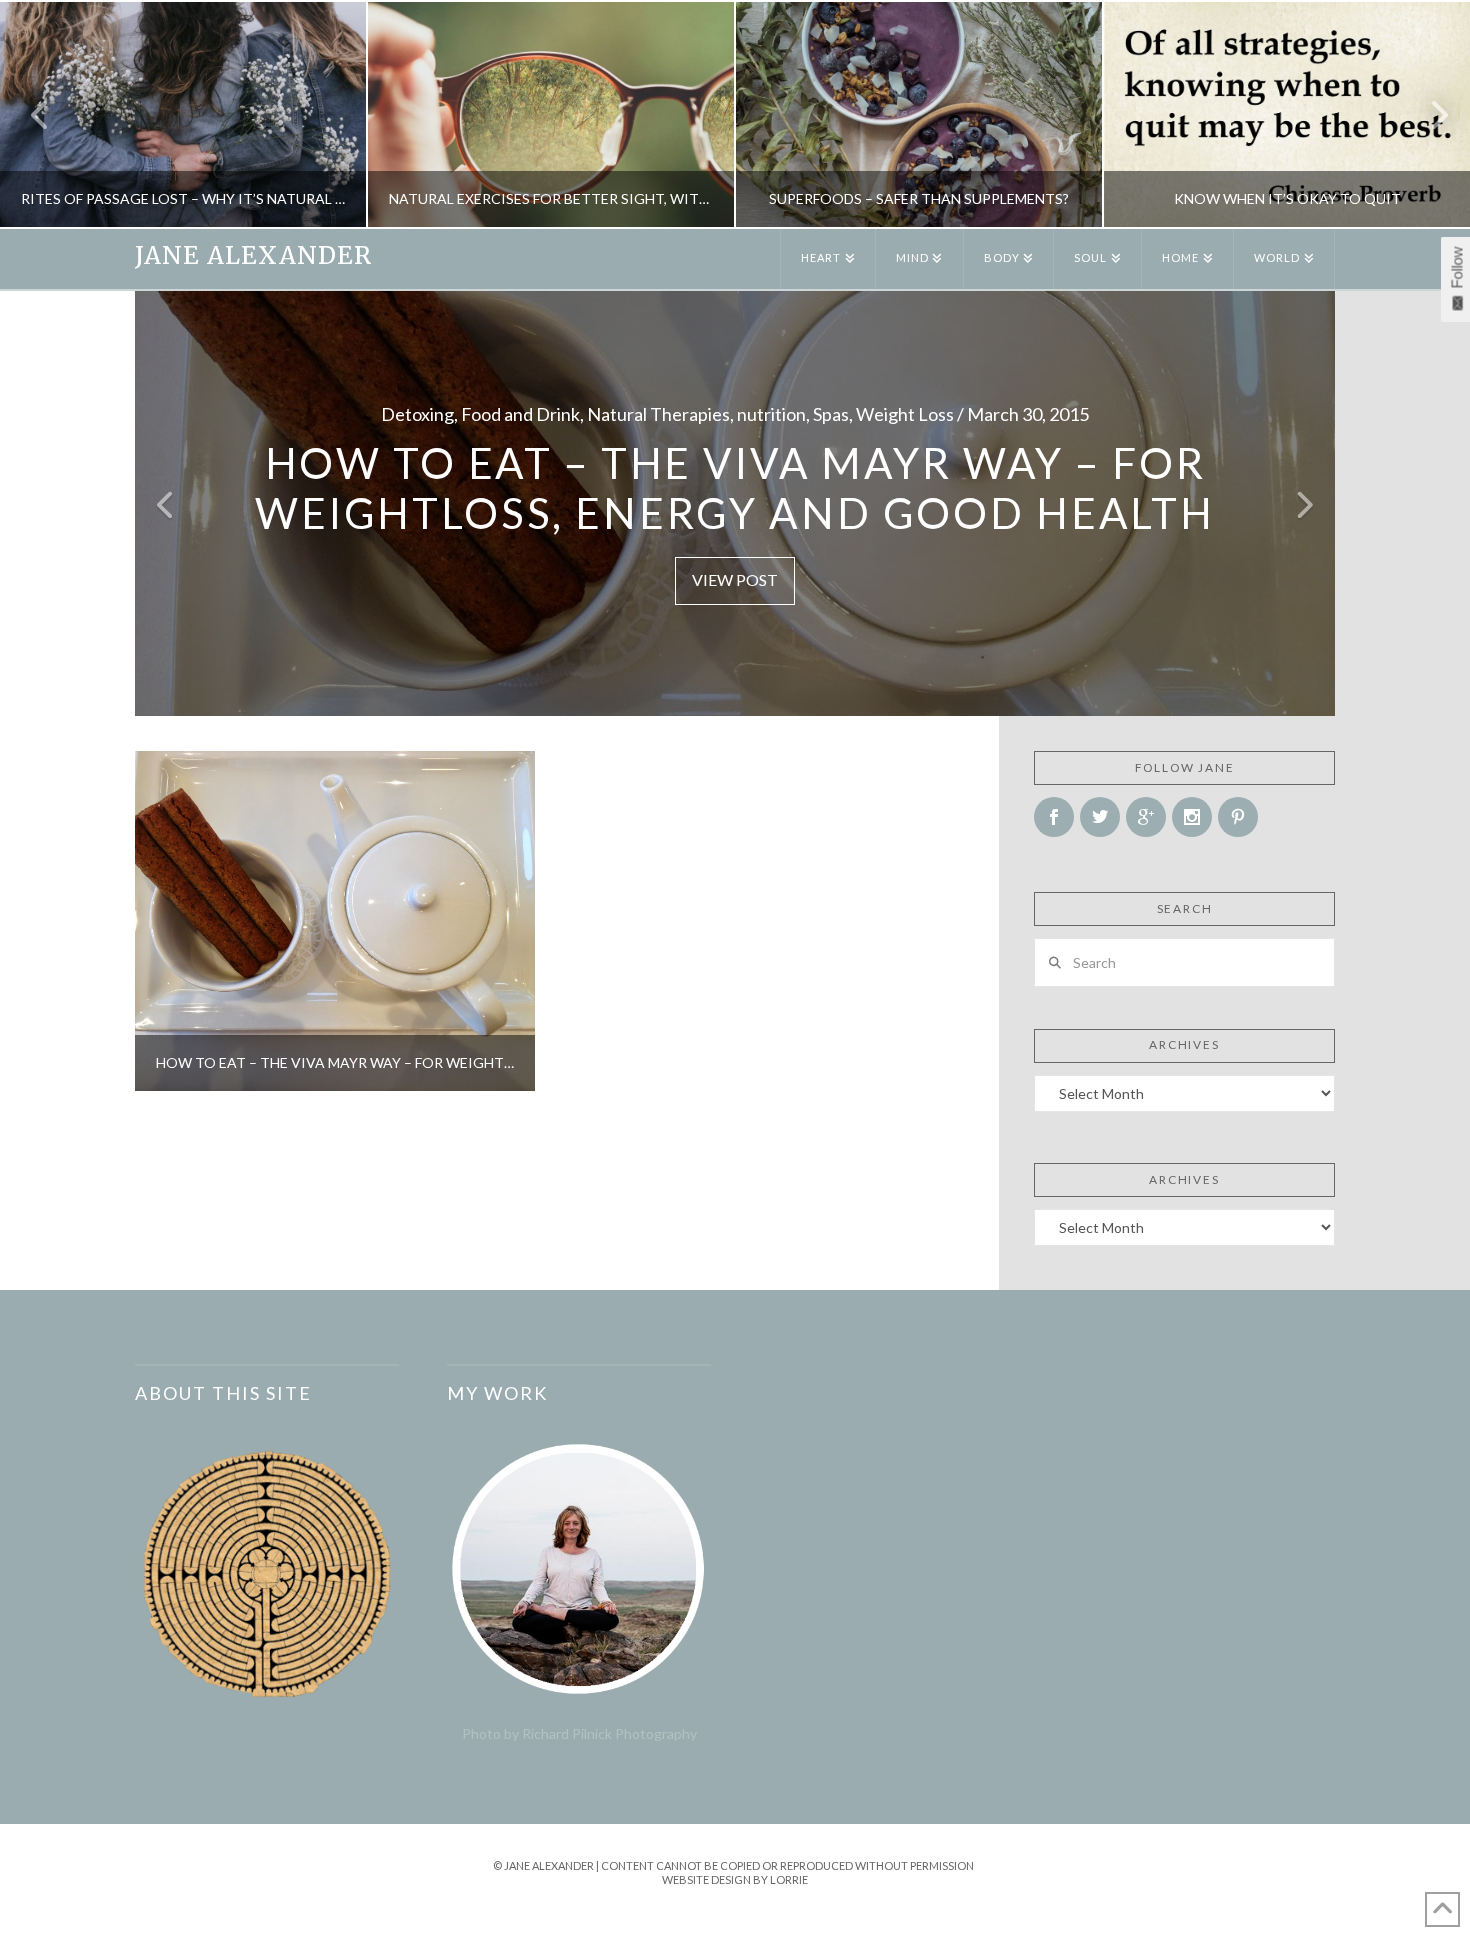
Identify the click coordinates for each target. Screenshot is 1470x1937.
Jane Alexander (253, 256)
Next (1427, 114)
